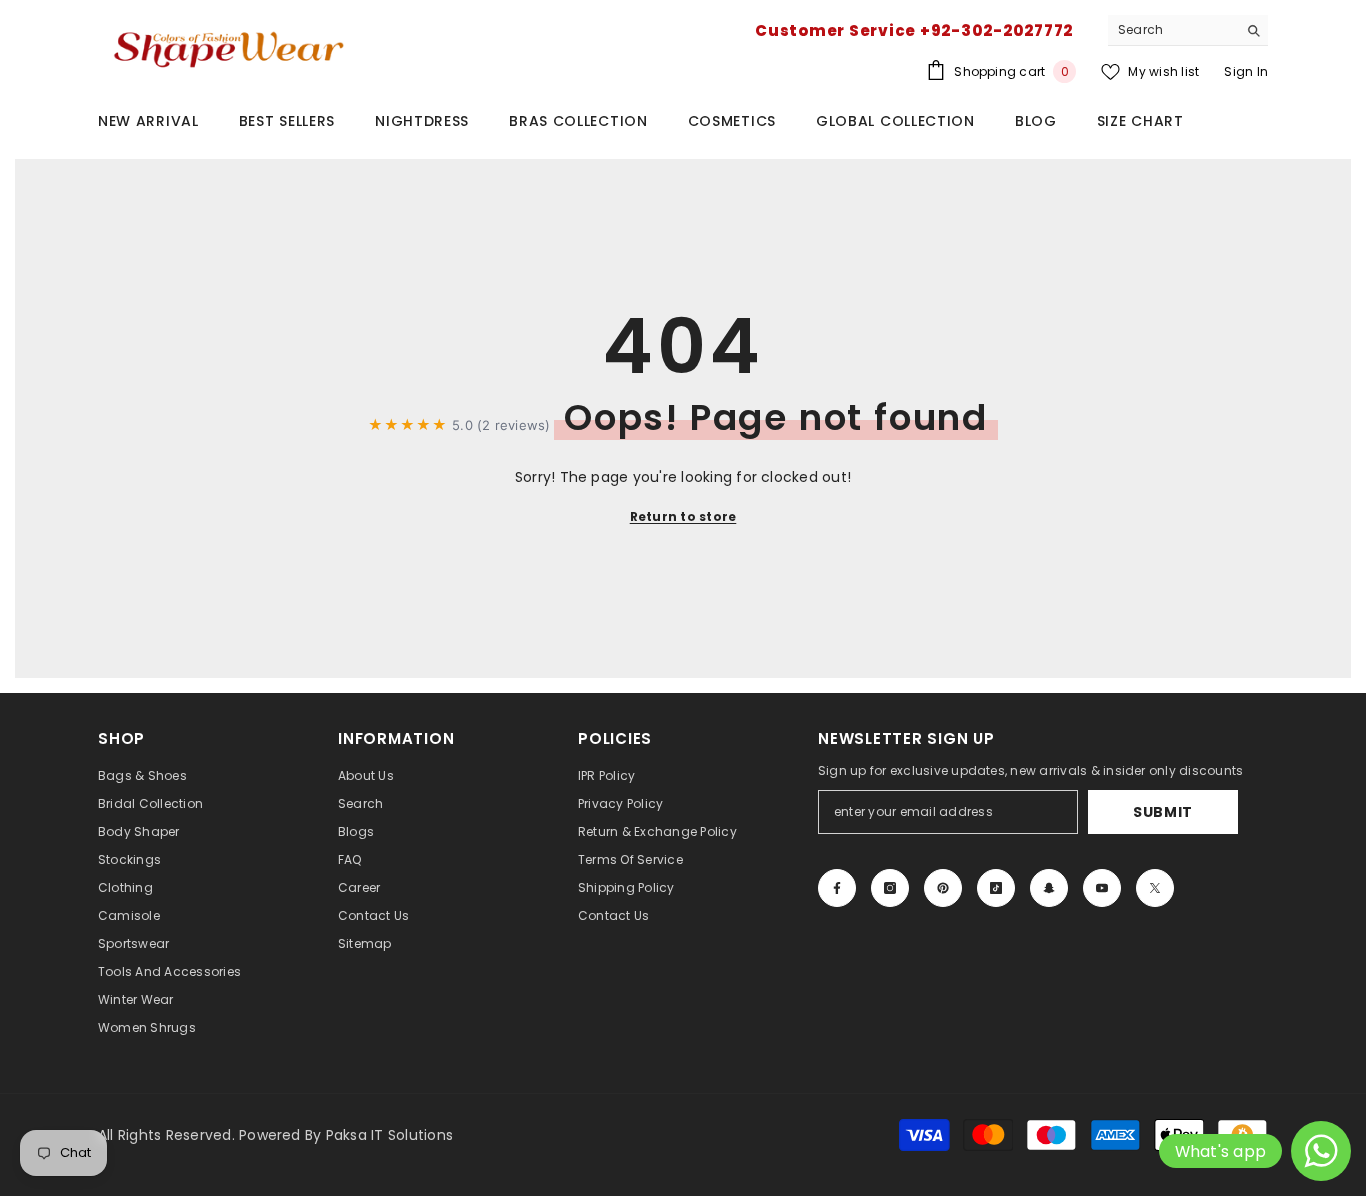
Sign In (1246, 71)
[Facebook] (837, 888)
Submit (1163, 812)
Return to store (683, 516)
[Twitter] (1155, 888)
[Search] (1188, 30)
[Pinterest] (943, 888)
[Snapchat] (1049, 888)
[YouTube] (1102, 888)
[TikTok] (996, 888)
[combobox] (1172, 30)
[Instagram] (890, 888)
